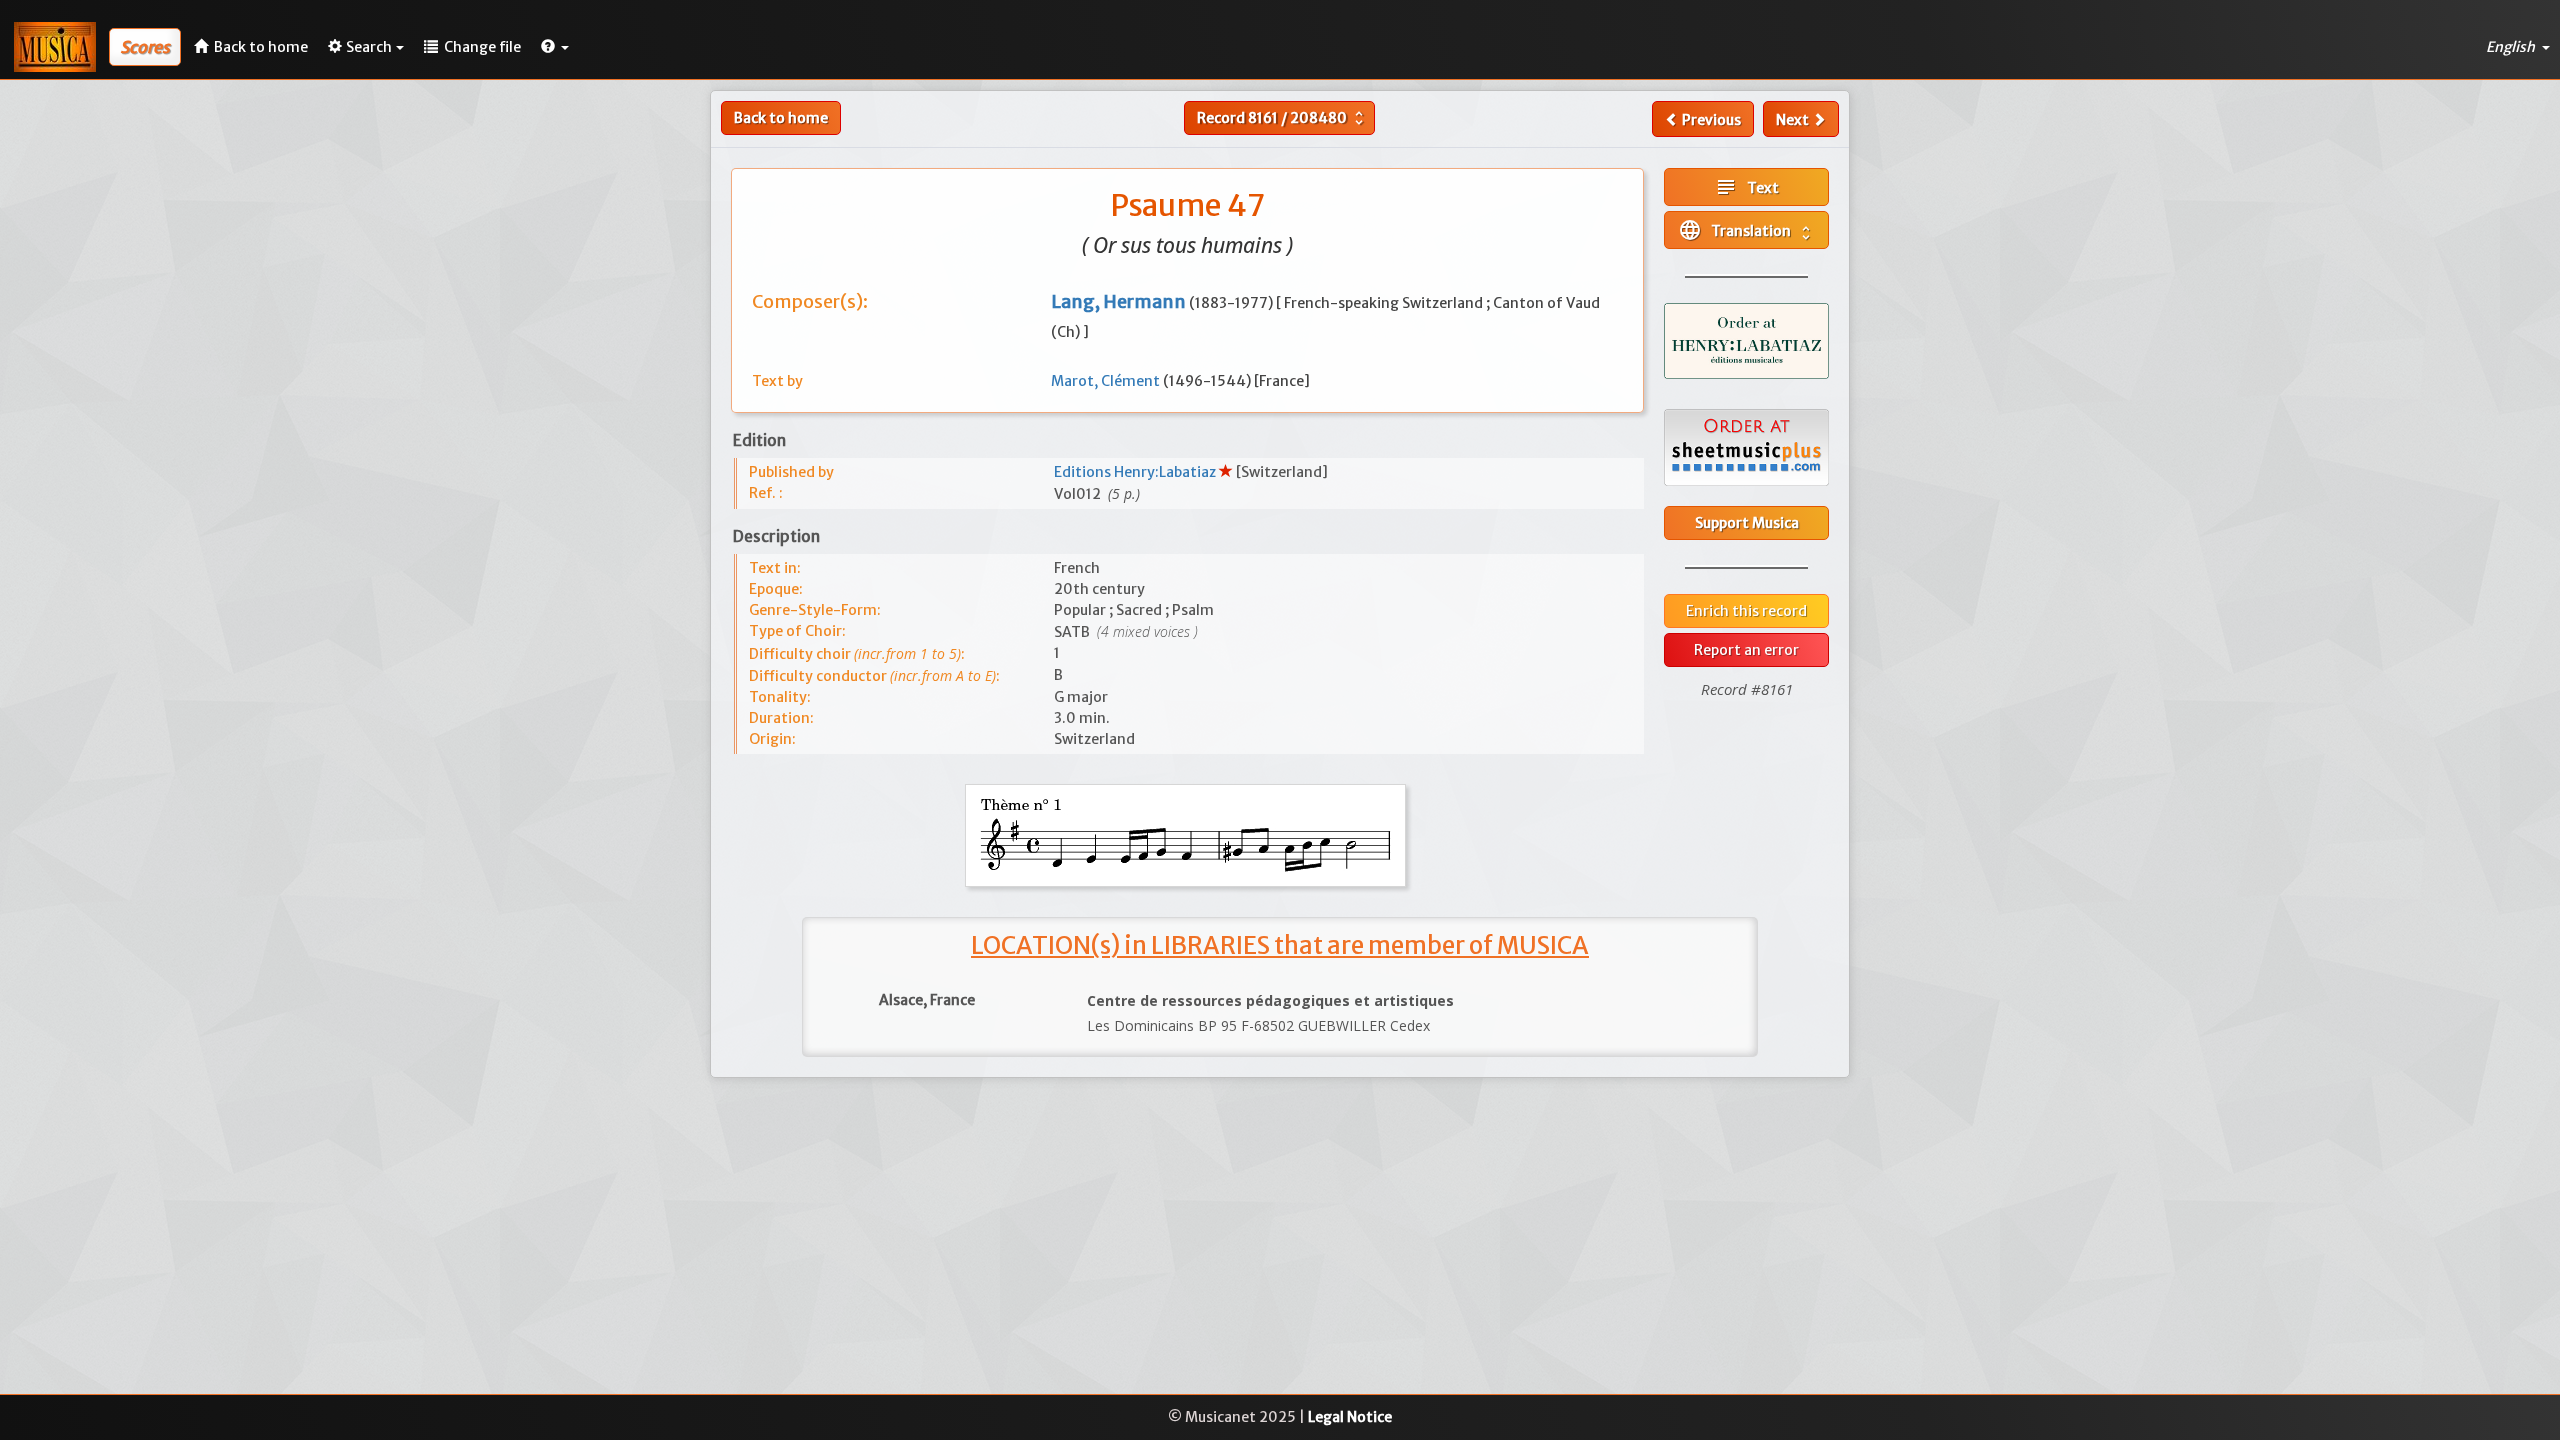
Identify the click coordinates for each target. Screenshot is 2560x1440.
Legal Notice (1350, 1417)
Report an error (1746, 650)
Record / (1282, 118)
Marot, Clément (1107, 381)
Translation (1746, 230)
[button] (555, 47)
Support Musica (1747, 523)
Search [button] (369, 47)
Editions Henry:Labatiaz (1136, 472)
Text (1746, 187)
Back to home (781, 118)
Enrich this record (1746, 611)
